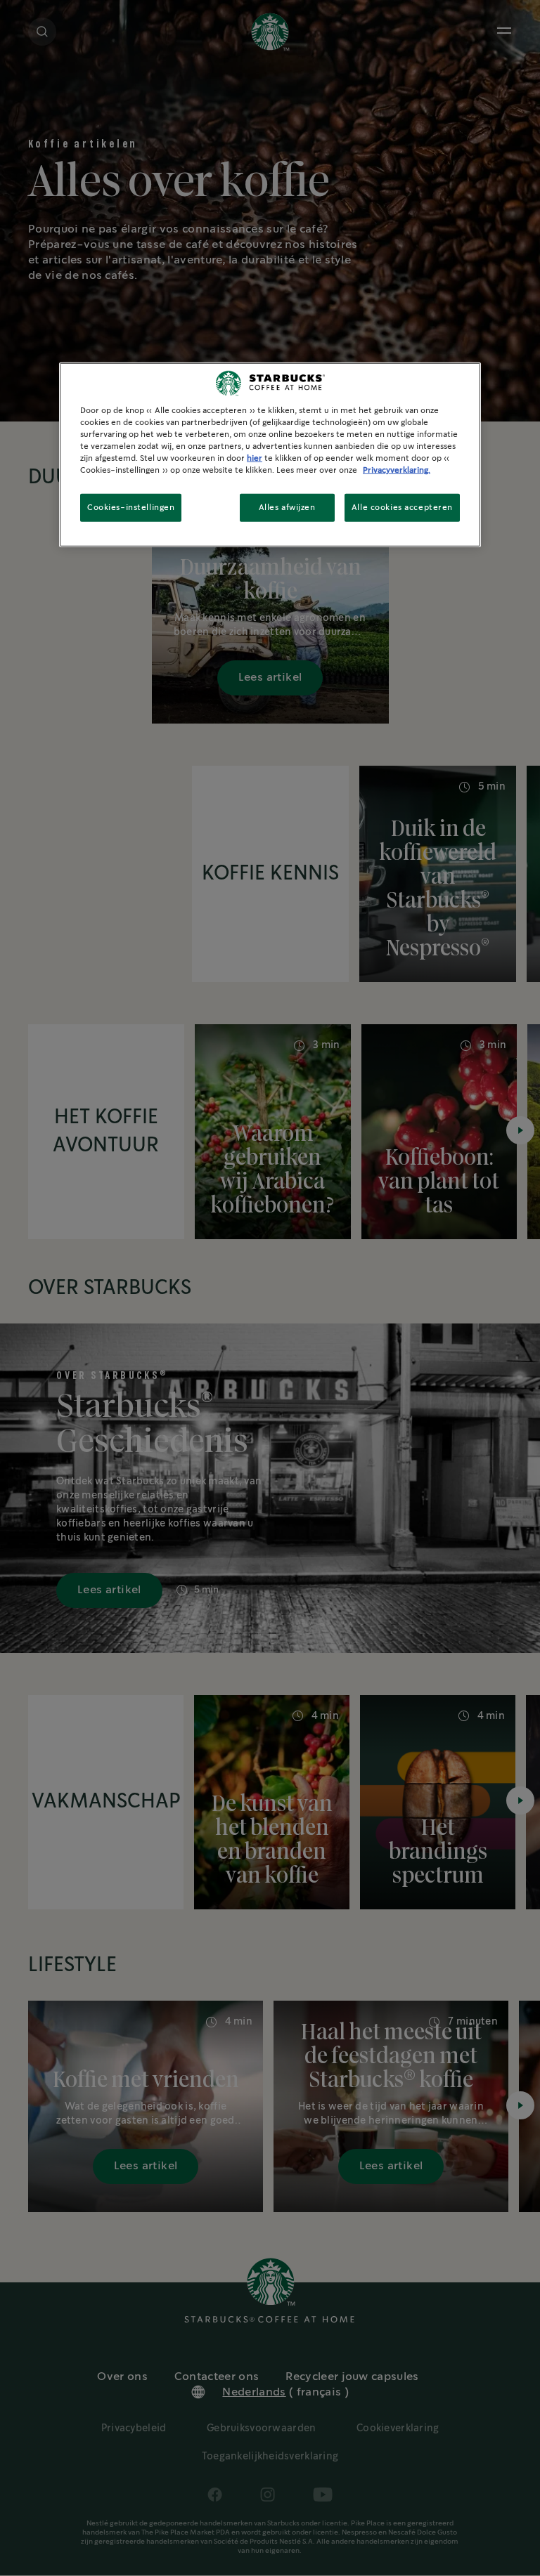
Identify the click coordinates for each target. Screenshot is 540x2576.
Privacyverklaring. (397, 470)
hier (255, 458)
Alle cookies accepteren (402, 508)
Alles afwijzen (287, 508)
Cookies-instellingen (131, 508)
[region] (270, 455)
